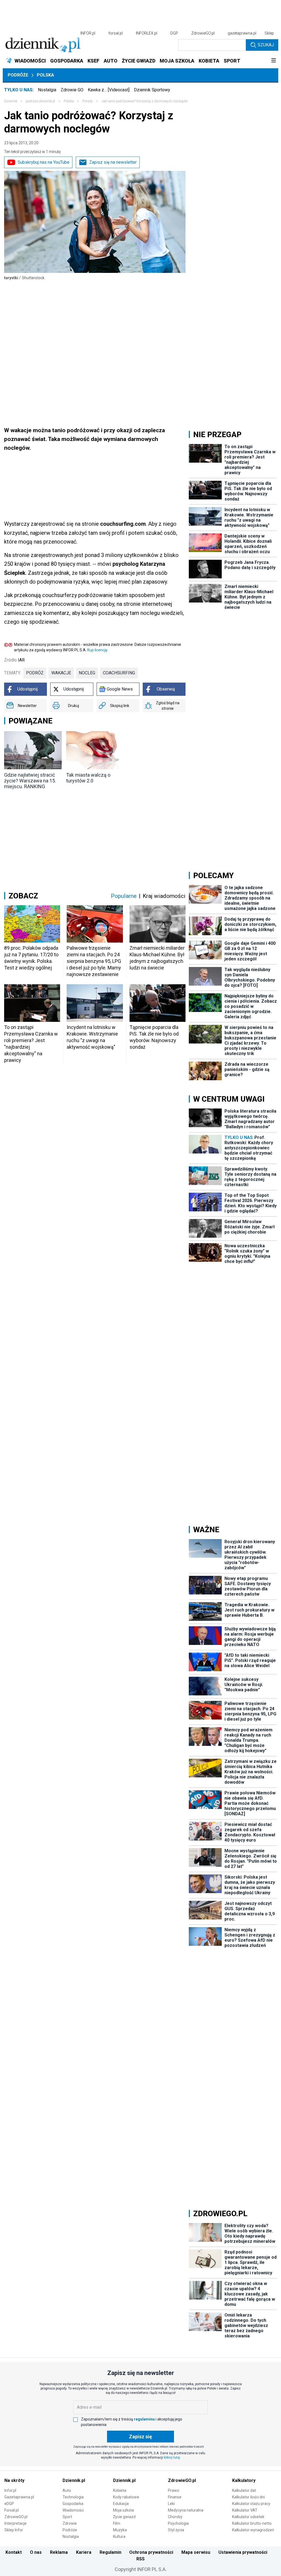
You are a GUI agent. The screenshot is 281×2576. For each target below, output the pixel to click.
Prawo (174, 2490)
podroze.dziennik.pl (40, 101)
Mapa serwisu (196, 2552)
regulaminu (144, 2419)
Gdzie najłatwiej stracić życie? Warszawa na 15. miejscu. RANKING (30, 781)
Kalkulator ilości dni (248, 2497)
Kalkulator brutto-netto (252, 2523)
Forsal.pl (12, 2510)
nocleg (87, 673)
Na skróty (14, 2480)
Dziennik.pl (74, 2480)
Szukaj (266, 45)
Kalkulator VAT (245, 2510)
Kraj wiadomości (164, 896)
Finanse (175, 2497)
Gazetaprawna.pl (19, 2497)
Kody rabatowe (126, 2497)
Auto (67, 2490)
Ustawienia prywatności (243, 2552)
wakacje (61, 673)
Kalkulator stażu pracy (251, 2504)
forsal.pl (116, 33)
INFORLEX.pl (147, 33)
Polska (45, 75)
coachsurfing (119, 673)
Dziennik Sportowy (152, 90)
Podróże (18, 75)
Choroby (175, 2517)
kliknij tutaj (172, 2458)
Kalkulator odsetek (248, 2517)
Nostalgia (47, 90)
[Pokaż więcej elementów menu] (273, 61)
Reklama (59, 2552)
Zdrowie (70, 2523)
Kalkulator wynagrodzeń (253, 2530)
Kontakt (14, 2552)
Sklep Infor (14, 2530)
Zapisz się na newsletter (113, 162)
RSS (140, 2559)
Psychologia (178, 2523)
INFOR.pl (88, 33)
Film (117, 2523)
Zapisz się (140, 2437)
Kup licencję (97, 650)
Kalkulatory (244, 2480)
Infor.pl (10, 2490)
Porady (88, 101)
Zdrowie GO (72, 90)
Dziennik (11, 101)
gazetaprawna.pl (242, 33)
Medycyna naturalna (186, 2510)
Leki (171, 2504)
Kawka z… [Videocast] (109, 90)
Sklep (269, 33)
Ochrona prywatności (151, 2552)
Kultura (119, 2537)
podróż (35, 673)
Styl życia (176, 2530)
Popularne (124, 896)
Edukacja (121, 2504)
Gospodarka (73, 2504)
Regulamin (110, 2552)
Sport (67, 2517)
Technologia (73, 2497)
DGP (174, 33)
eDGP (9, 2504)
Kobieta (120, 2490)
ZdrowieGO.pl (203, 33)
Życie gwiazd (124, 2517)
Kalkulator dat (244, 2490)
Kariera (84, 2552)
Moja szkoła (123, 2510)
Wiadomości (73, 2510)
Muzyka (120, 2530)
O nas (36, 2552)
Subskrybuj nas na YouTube (43, 162)
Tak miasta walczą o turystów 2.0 (88, 778)
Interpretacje (16, 2523)
